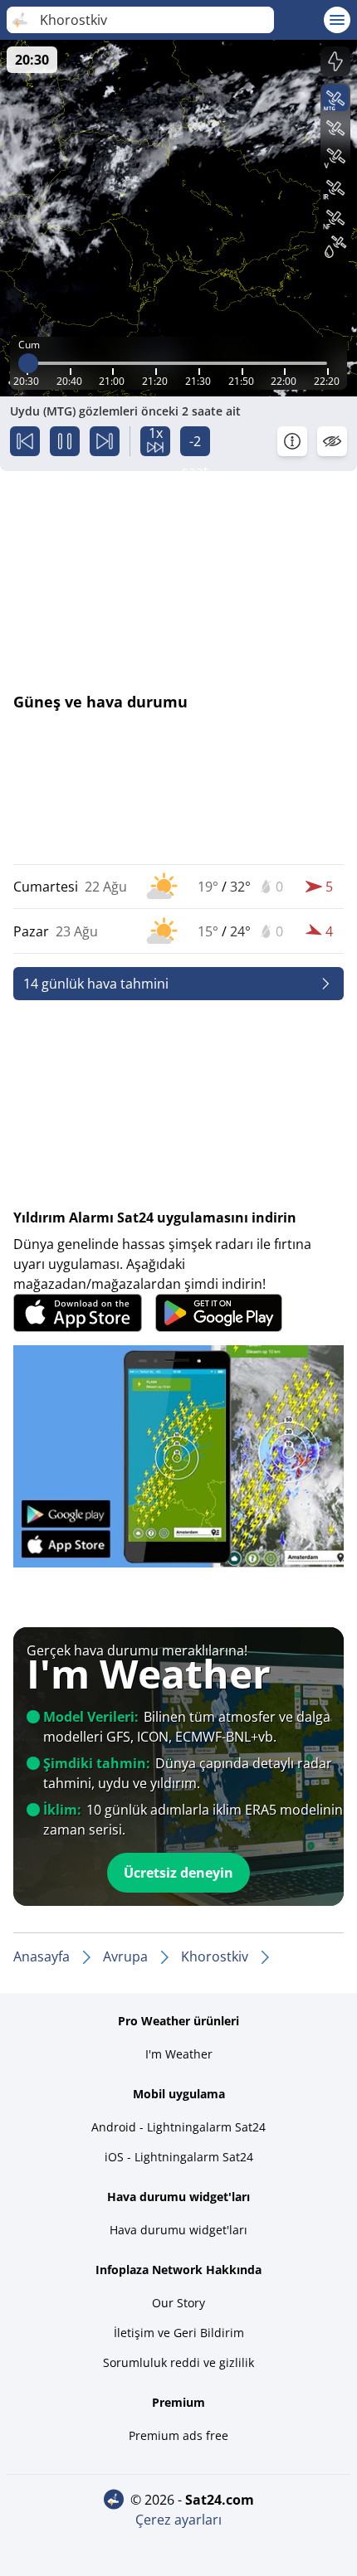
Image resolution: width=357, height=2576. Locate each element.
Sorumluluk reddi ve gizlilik (178, 2362)
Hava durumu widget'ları (178, 2230)
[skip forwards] (105, 441)
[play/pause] (65, 441)
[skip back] (25, 441)
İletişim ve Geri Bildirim (179, 2333)
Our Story (178, 2303)
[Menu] (337, 20)
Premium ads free (178, 2435)
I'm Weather (179, 2054)
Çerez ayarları (178, 2520)
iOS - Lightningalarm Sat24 (179, 2157)
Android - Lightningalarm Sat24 (178, 2127)
